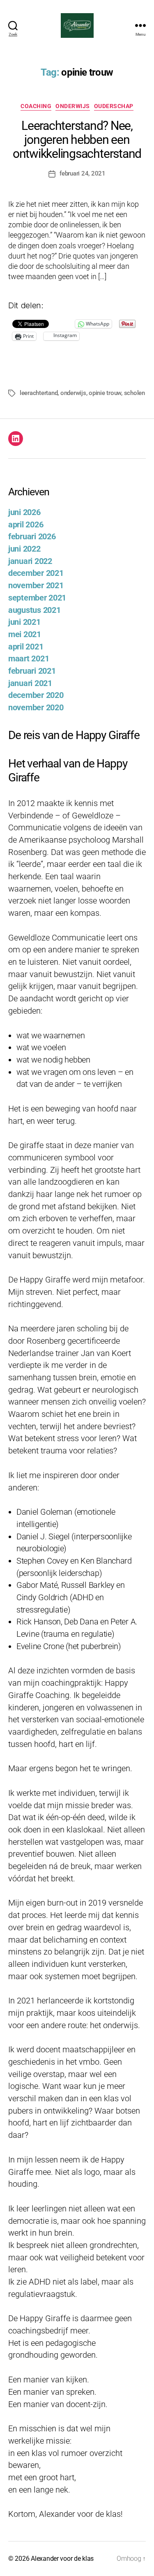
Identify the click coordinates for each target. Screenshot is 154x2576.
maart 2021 (29, 659)
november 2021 (36, 586)
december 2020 (36, 695)
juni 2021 (24, 622)
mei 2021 (25, 634)
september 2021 (37, 598)
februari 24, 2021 (83, 173)
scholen (134, 393)
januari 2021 (30, 683)
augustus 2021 (34, 610)
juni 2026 (24, 512)
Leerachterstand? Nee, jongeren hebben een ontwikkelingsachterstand (77, 140)
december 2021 (36, 573)
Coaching (36, 106)
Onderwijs (73, 106)
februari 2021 (32, 671)
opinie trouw (105, 393)
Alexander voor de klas (62, 2559)
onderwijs (73, 393)
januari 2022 (30, 561)
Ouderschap (114, 106)
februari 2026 (32, 537)
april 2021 (26, 647)
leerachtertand (39, 393)
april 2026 (26, 525)
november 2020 (36, 708)
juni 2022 (24, 549)
